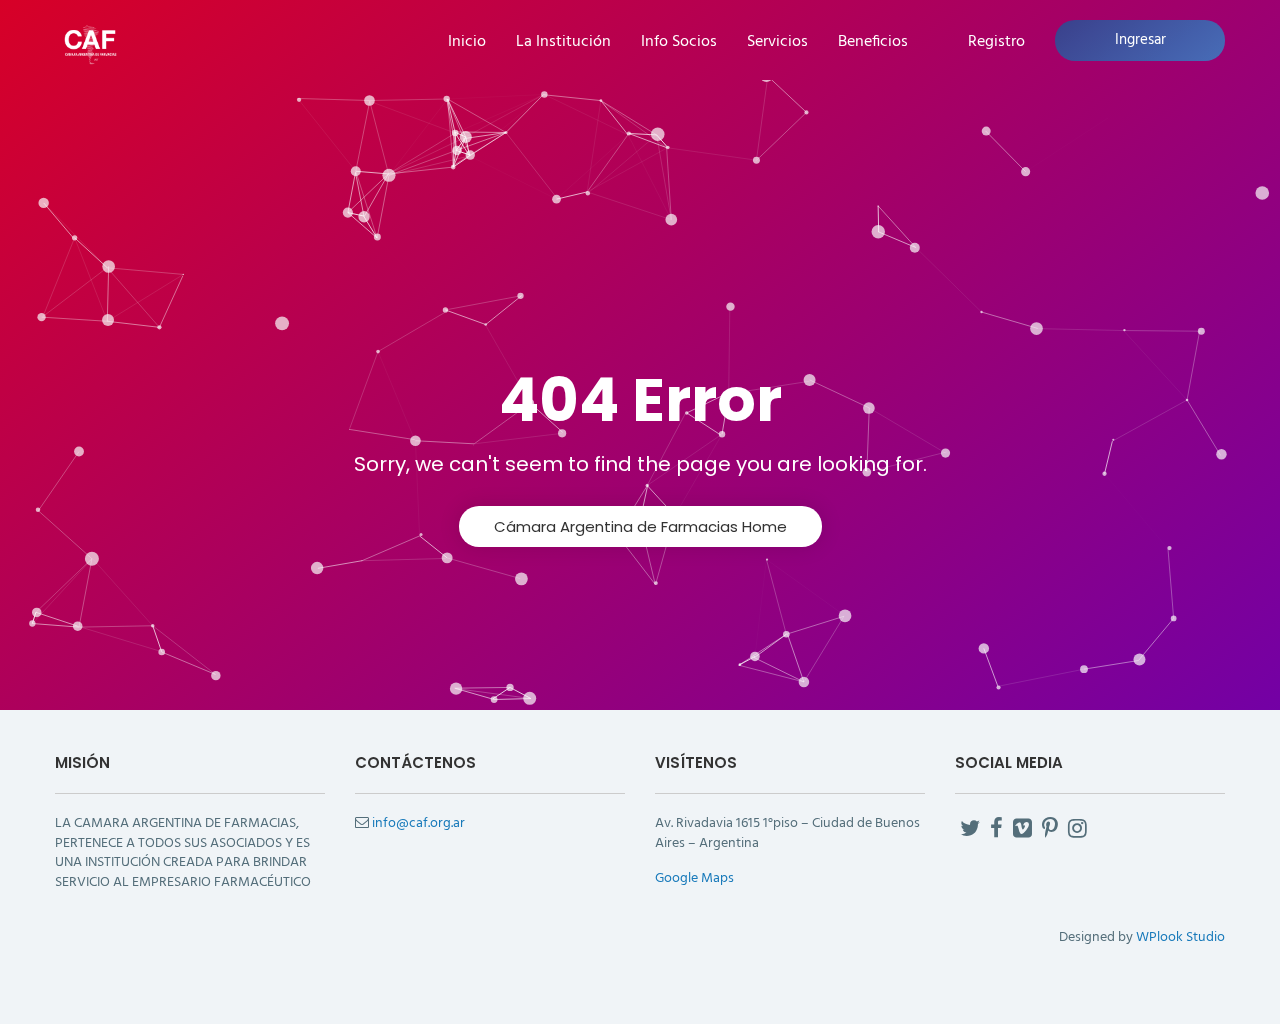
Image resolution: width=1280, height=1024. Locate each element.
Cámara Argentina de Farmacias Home (640, 526)
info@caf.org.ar (418, 823)
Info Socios (679, 42)
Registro (996, 42)
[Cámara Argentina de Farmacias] (90, 42)
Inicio (467, 42)
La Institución (563, 42)
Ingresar (1140, 40)
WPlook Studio (1180, 937)
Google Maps (694, 878)
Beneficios (873, 42)
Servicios (777, 42)
